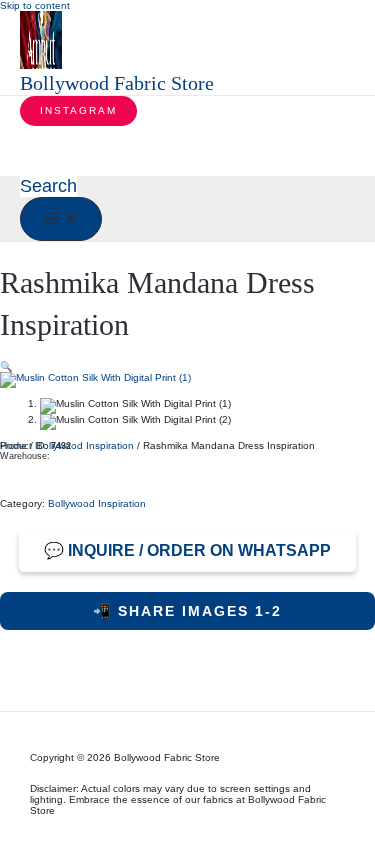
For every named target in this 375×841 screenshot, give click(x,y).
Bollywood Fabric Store (117, 83)
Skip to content (35, 5)
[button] (78, 111)
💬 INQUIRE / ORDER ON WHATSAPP (187, 550)
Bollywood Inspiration (85, 445)
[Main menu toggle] (61, 219)
